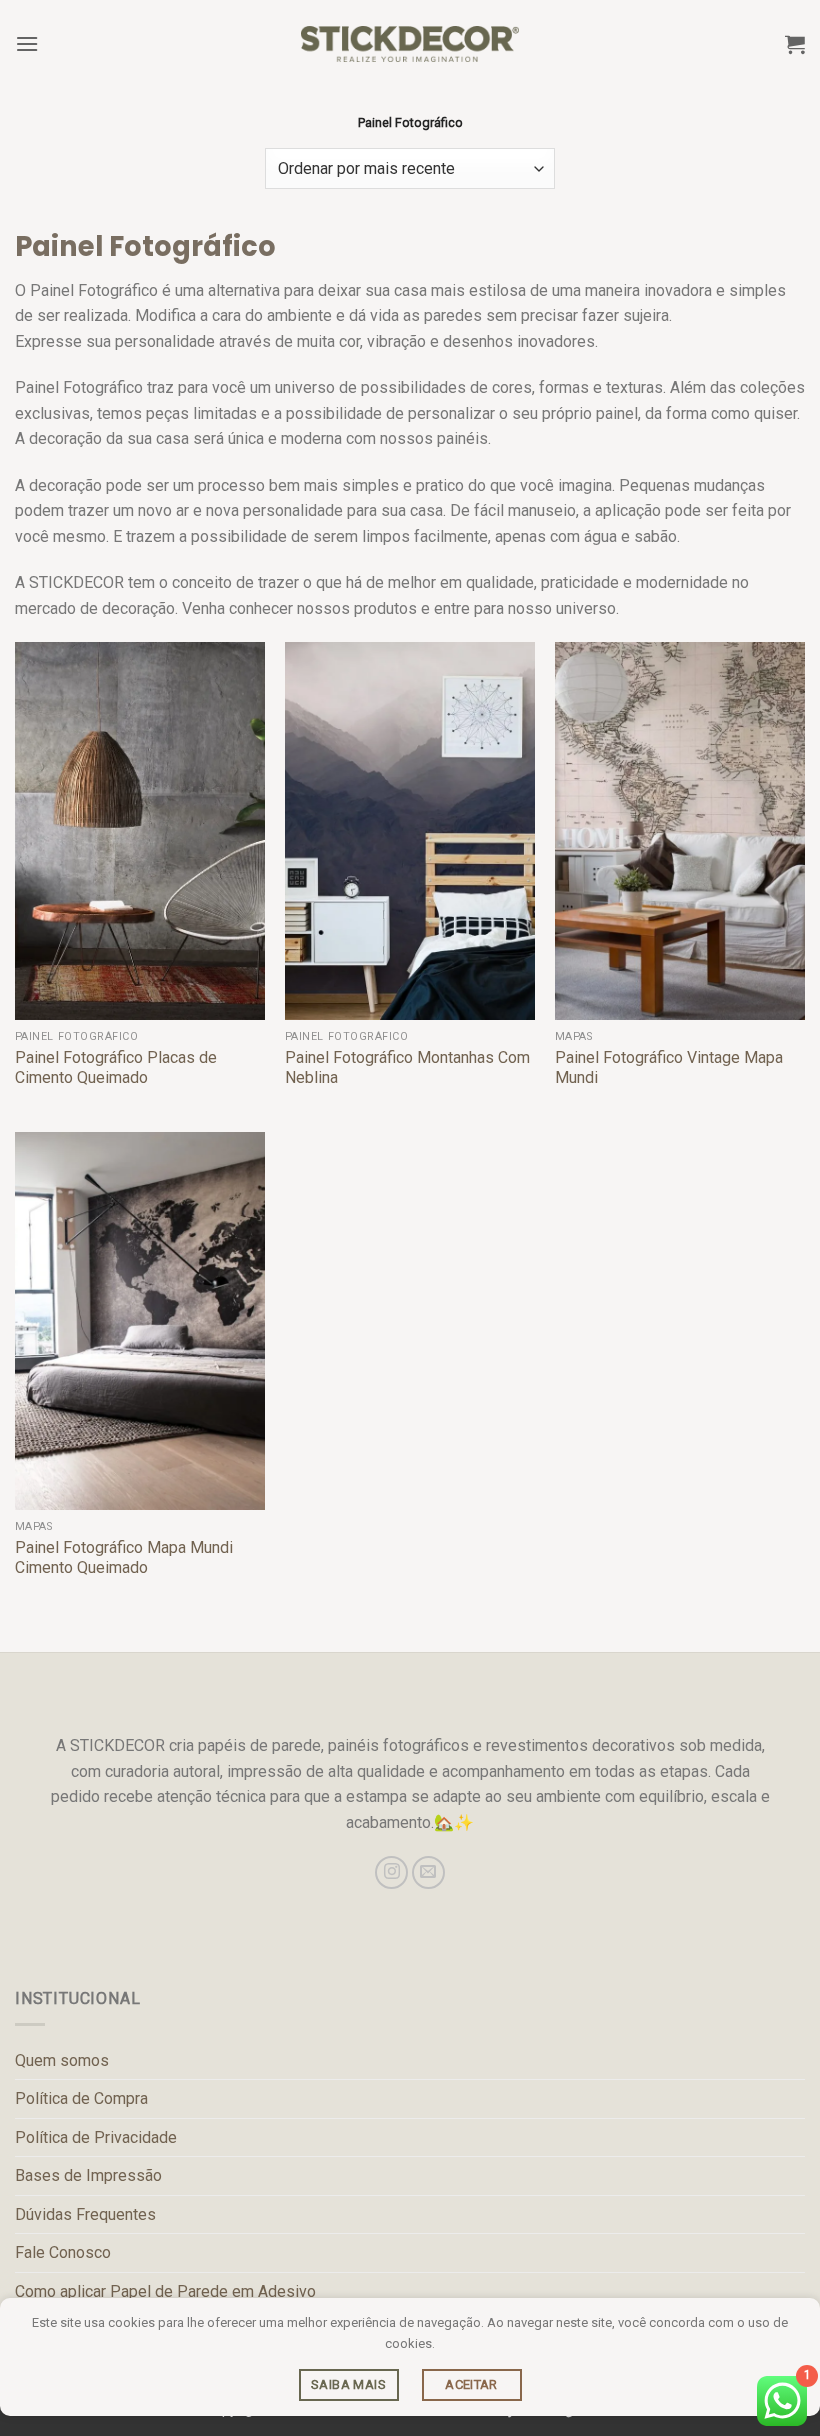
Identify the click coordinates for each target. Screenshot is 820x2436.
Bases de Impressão (88, 2175)
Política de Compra (81, 2098)
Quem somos (62, 2060)
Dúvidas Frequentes (85, 2214)
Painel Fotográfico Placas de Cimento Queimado (116, 1068)
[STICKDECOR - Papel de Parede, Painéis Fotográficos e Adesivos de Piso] (410, 44)
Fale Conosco (63, 2252)
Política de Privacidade (96, 2137)
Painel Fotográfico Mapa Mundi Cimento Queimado (124, 1558)
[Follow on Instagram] (391, 1872)
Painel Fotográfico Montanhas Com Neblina (407, 1068)
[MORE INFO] (349, 2385)
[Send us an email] (428, 1872)
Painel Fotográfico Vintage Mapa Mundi (669, 1068)
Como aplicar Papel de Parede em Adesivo (165, 2291)
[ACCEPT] (472, 2385)
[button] (27, 43)
